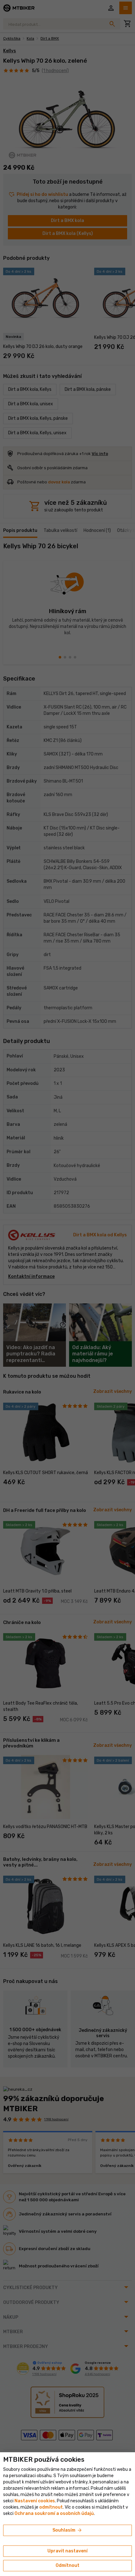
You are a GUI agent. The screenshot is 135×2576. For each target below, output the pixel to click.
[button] (51, 2507)
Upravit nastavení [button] (67, 2551)
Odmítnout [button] (67, 2565)
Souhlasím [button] (67, 2530)
